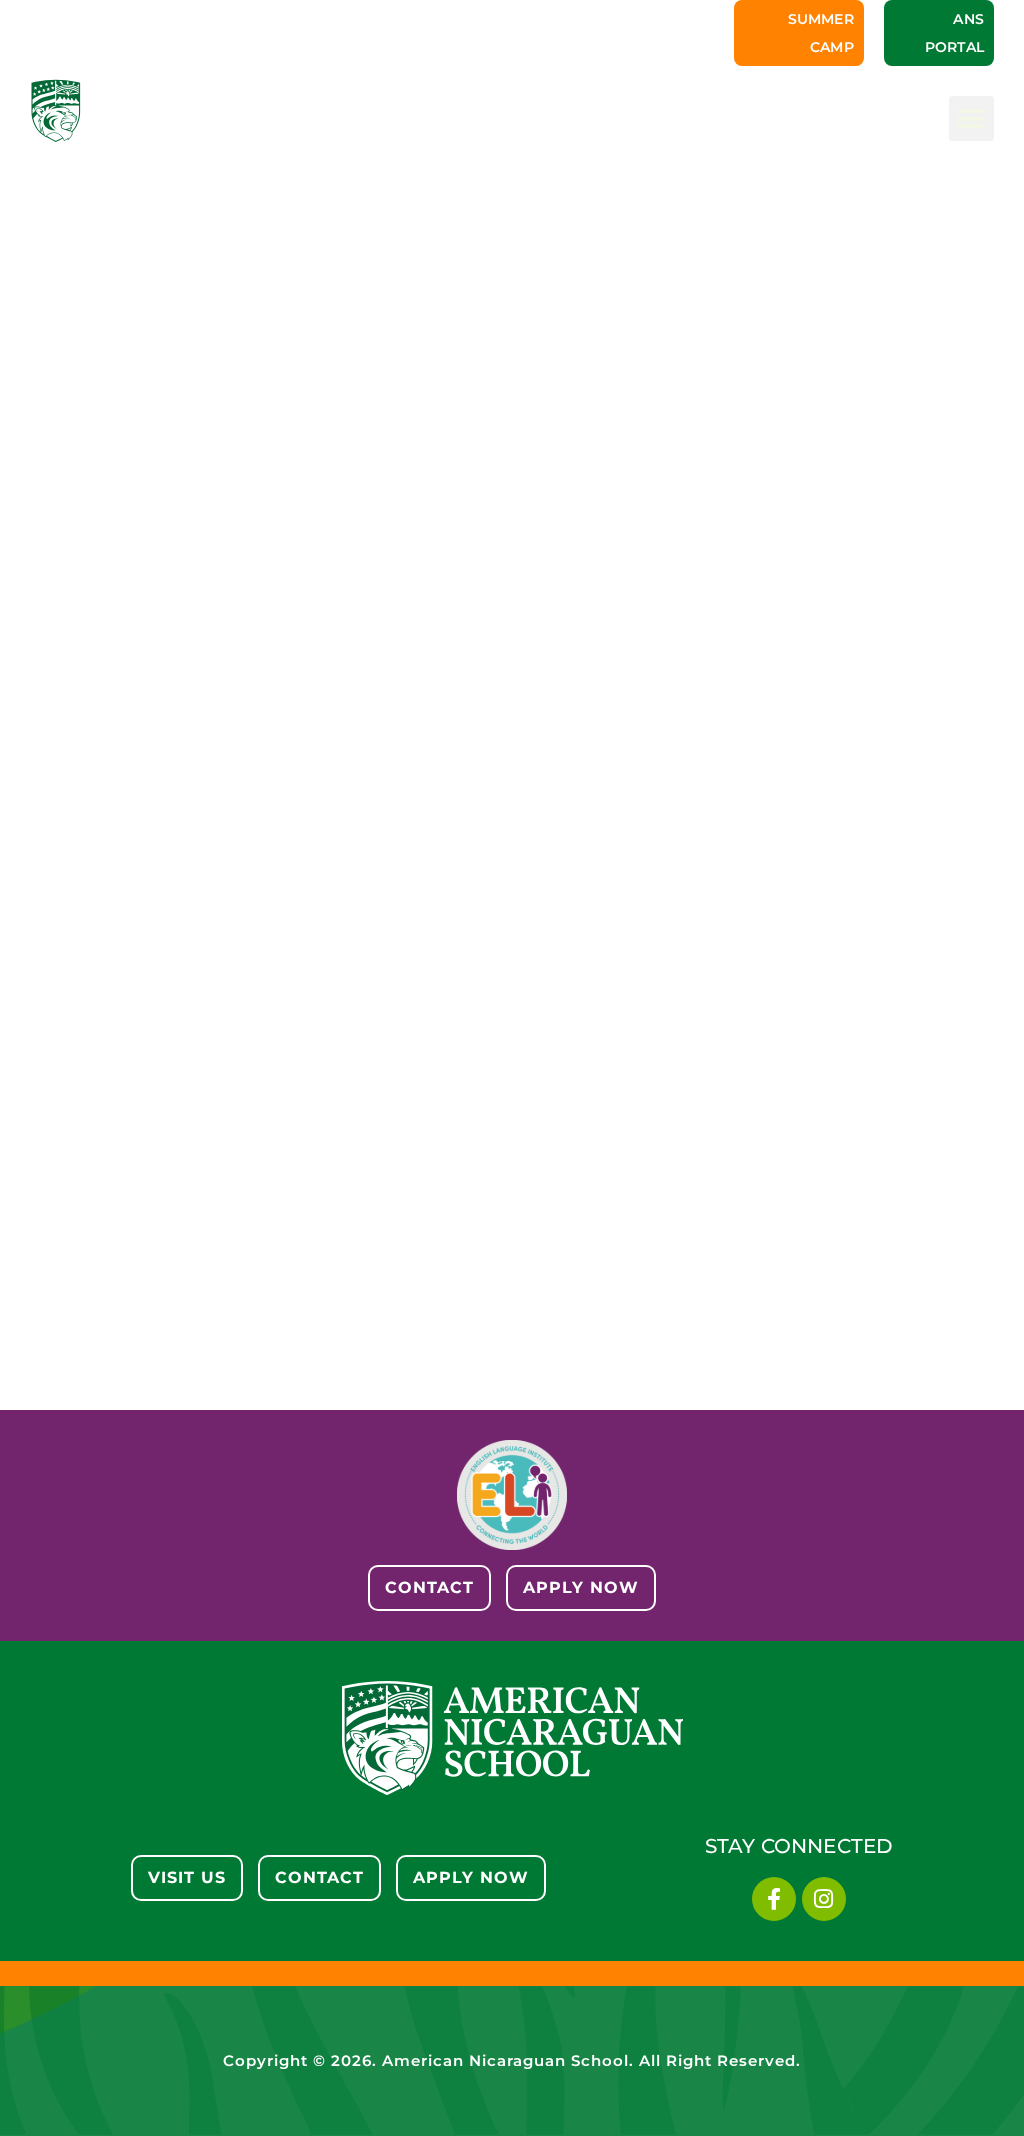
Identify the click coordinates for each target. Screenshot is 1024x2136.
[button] (971, 118)
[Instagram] (824, 1899)
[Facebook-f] (774, 1899)
